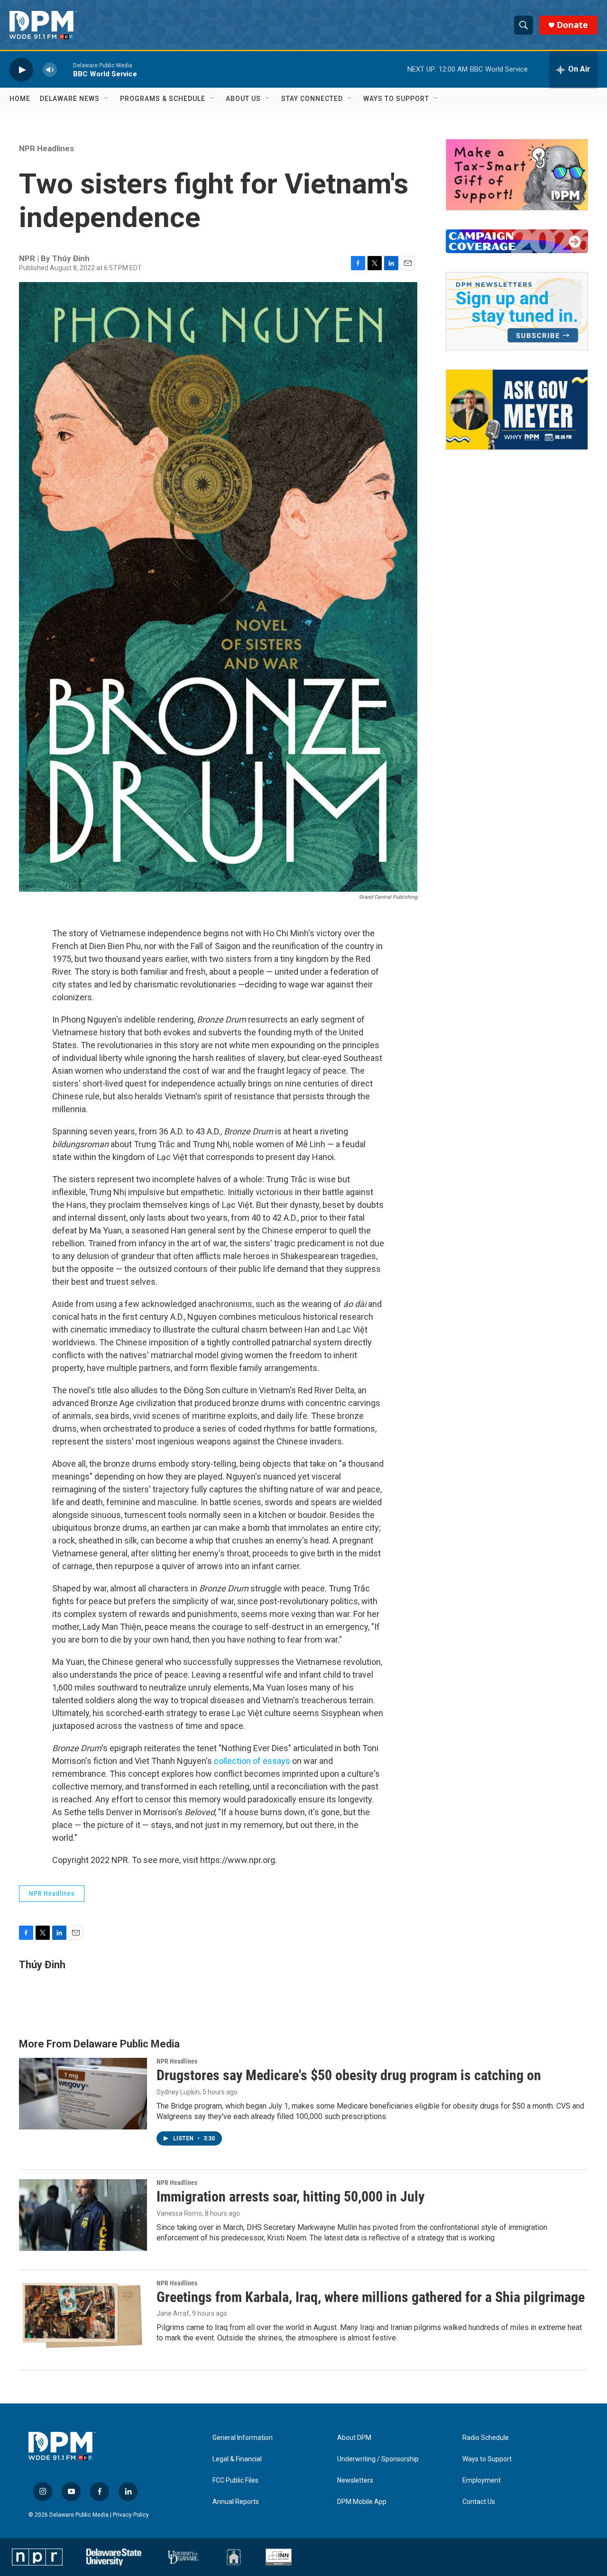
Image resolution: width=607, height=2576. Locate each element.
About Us (243, 99)
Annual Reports (236, 2502)
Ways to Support (396, 99)
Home (20, 99)
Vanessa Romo (179, 2213)
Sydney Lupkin (178, 2092)
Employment (482, 2480)
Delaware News (70, 99)
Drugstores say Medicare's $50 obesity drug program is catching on (349, 2075)
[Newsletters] (517, 311)
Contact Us (479, 2502)
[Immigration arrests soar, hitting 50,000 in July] (83, 2215)
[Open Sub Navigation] (107, 99)
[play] (21, 69)
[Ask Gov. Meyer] (517, 410)
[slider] (65, 69)
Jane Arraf (173, 2313)
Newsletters (355, 2480)
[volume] (50, 69)
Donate (572, 25)
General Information (243, 2438)
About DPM (354, 2438)
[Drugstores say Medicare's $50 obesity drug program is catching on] (83, 2093)
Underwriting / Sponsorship (378, 2459)
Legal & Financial (237, 2459)
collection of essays (252, 1761)
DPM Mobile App (362, 2502)
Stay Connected (312, 99)
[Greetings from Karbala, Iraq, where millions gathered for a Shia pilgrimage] (83, 2315)
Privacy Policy (131, 2515)
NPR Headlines (46, 148)
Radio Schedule (486, 2438)
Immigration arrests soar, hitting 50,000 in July (290, 2197)
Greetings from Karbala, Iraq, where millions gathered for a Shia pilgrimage (371, 2297)
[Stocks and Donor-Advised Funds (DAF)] (517, 175)
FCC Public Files (235, 2480)
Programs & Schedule (163, 99)
